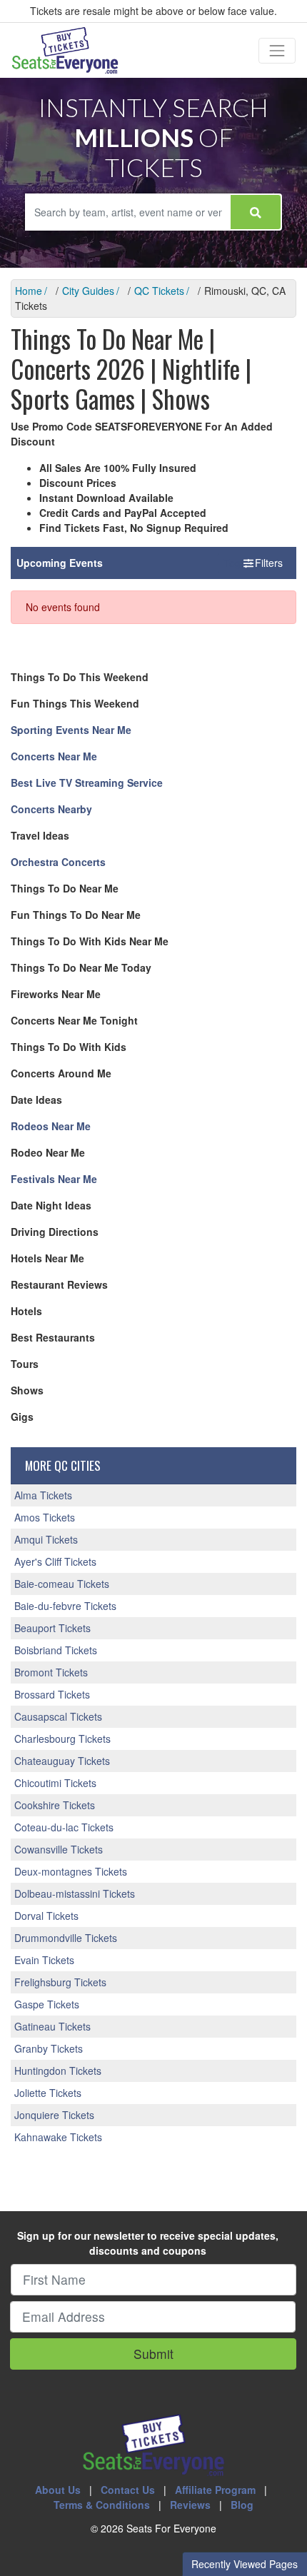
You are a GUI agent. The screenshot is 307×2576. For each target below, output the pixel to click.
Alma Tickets (43, 1495)
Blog (242, 2505)
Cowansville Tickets (59, 1849)
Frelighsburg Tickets (60, 1982)
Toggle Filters (254, 563)
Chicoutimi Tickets (55, 1783)
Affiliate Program (215, 2490)
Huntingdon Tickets (58, 2071)
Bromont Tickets (51, 1672)
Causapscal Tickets (58, 1716)
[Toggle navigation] (277, 51)
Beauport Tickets (52, 1628)
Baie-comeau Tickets (62, 1584)
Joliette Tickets (48, 2093)
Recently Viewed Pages (245, 2564)
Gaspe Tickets (47, 2004)
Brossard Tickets (52, 1694)
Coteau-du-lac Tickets (64, 1827)
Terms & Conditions (102, 2505)
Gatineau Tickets (52, 2026)
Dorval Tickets (46, 1916)
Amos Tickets (45, 1517)
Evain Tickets (44, 1960)
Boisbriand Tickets (56, 1650)
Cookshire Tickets (55, 1805)
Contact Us (128, 2490)
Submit (153, 2354)
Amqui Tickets (46, 1539)
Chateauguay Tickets (62, 1761)
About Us (58, 2490)
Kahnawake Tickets (58, 2137)
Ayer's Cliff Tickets (55, 1561)
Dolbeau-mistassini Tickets (75, 1893)
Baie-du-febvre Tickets (65, 1606)
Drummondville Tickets (66, 1938)
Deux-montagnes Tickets (71, 1871)
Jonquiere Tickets (54, 2115)
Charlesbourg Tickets (62, 1739)
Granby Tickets (49, 2048)
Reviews (190, 2505)
